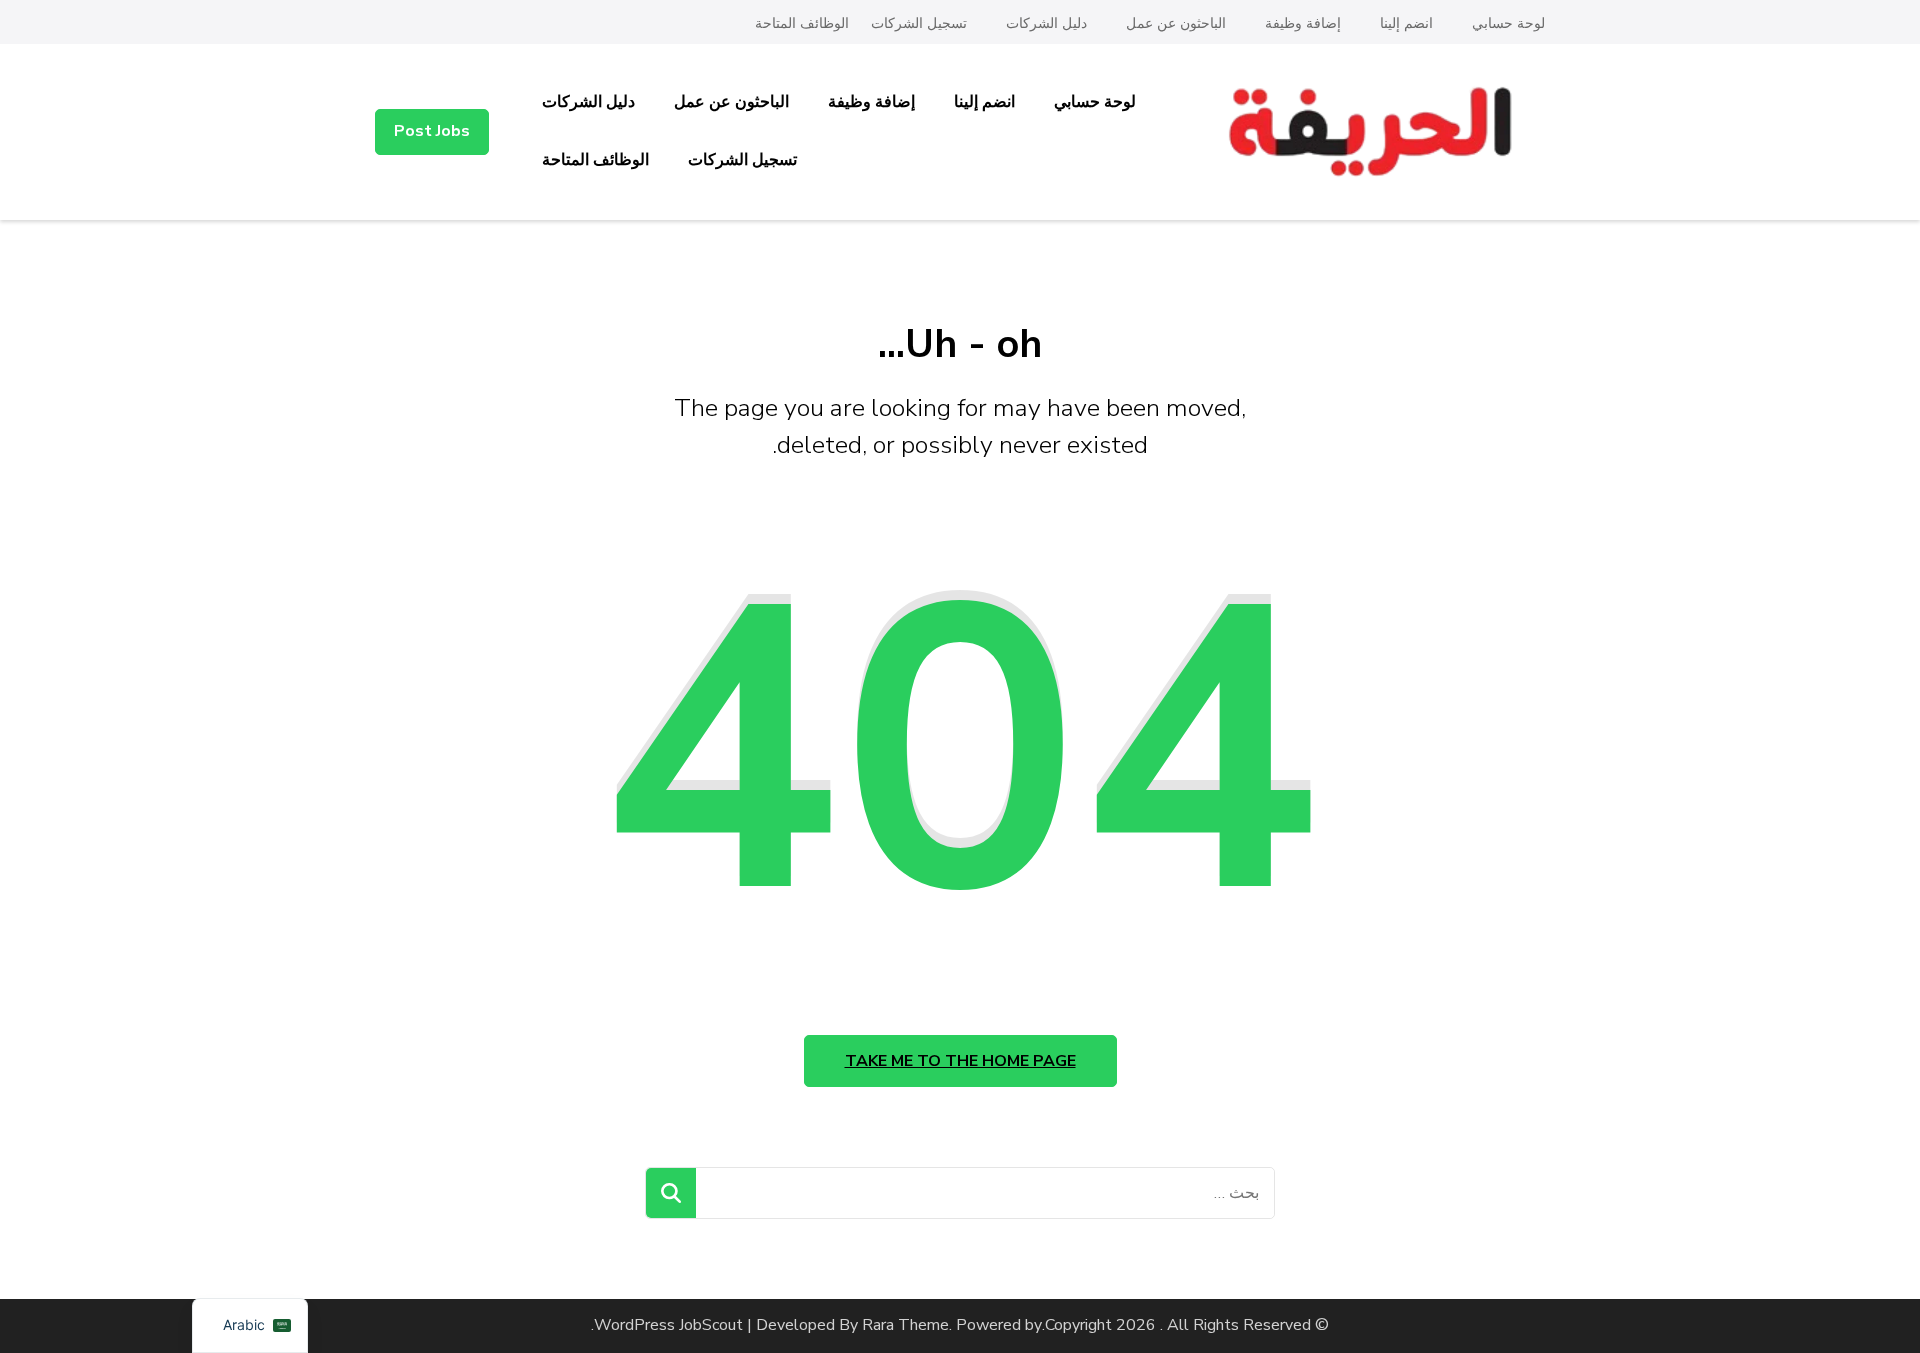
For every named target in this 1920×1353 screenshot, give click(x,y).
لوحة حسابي (1508, 23)
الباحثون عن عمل (1176, 23)
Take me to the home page (960, 1061)
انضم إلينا (1406, 23)
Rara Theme (905, 1325)
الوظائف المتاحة (802, 23)
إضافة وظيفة (1303, 23)
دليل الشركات (1046, 23)
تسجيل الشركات (919, 23)
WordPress (634, 1325)
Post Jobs (432, 131)
